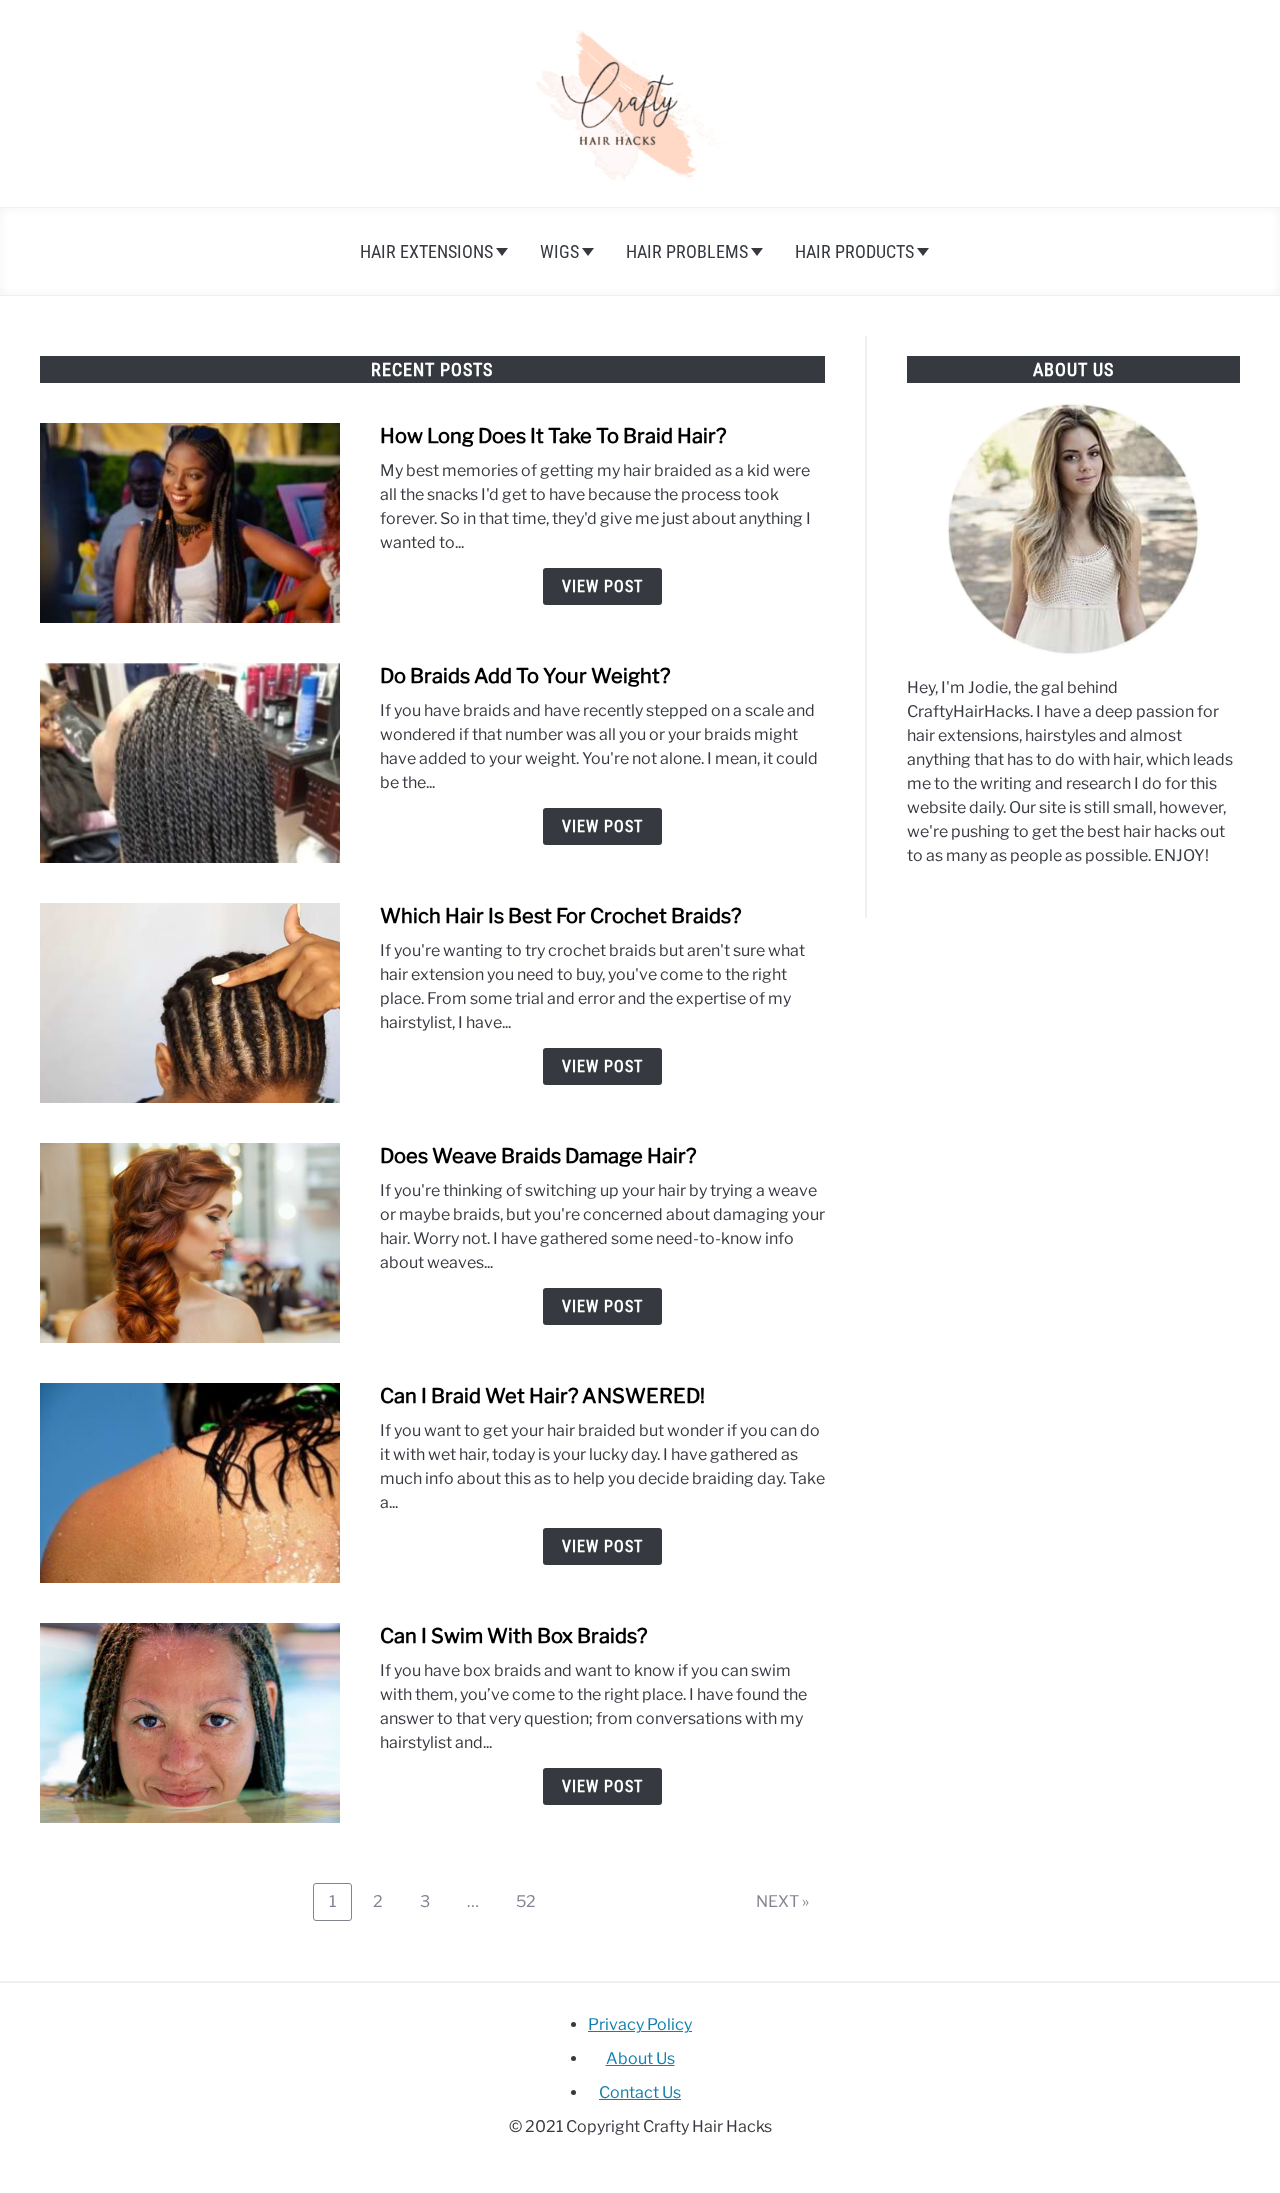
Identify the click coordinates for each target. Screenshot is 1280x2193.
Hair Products (854, 251)
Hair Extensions (426, 251)
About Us (640, 2058)
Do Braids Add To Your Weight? (525, 676)
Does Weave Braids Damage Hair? (538, 1156)
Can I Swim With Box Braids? (513, 1636)
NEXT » (782, 1901)
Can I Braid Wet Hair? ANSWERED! (542, 1396)
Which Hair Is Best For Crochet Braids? (560, 916)
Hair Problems (687, 251)
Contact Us (640, 2092)
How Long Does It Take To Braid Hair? (553, 436)
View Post (602, 586)
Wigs (559, 251)
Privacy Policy (640, 2024)
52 (533, 1901)
